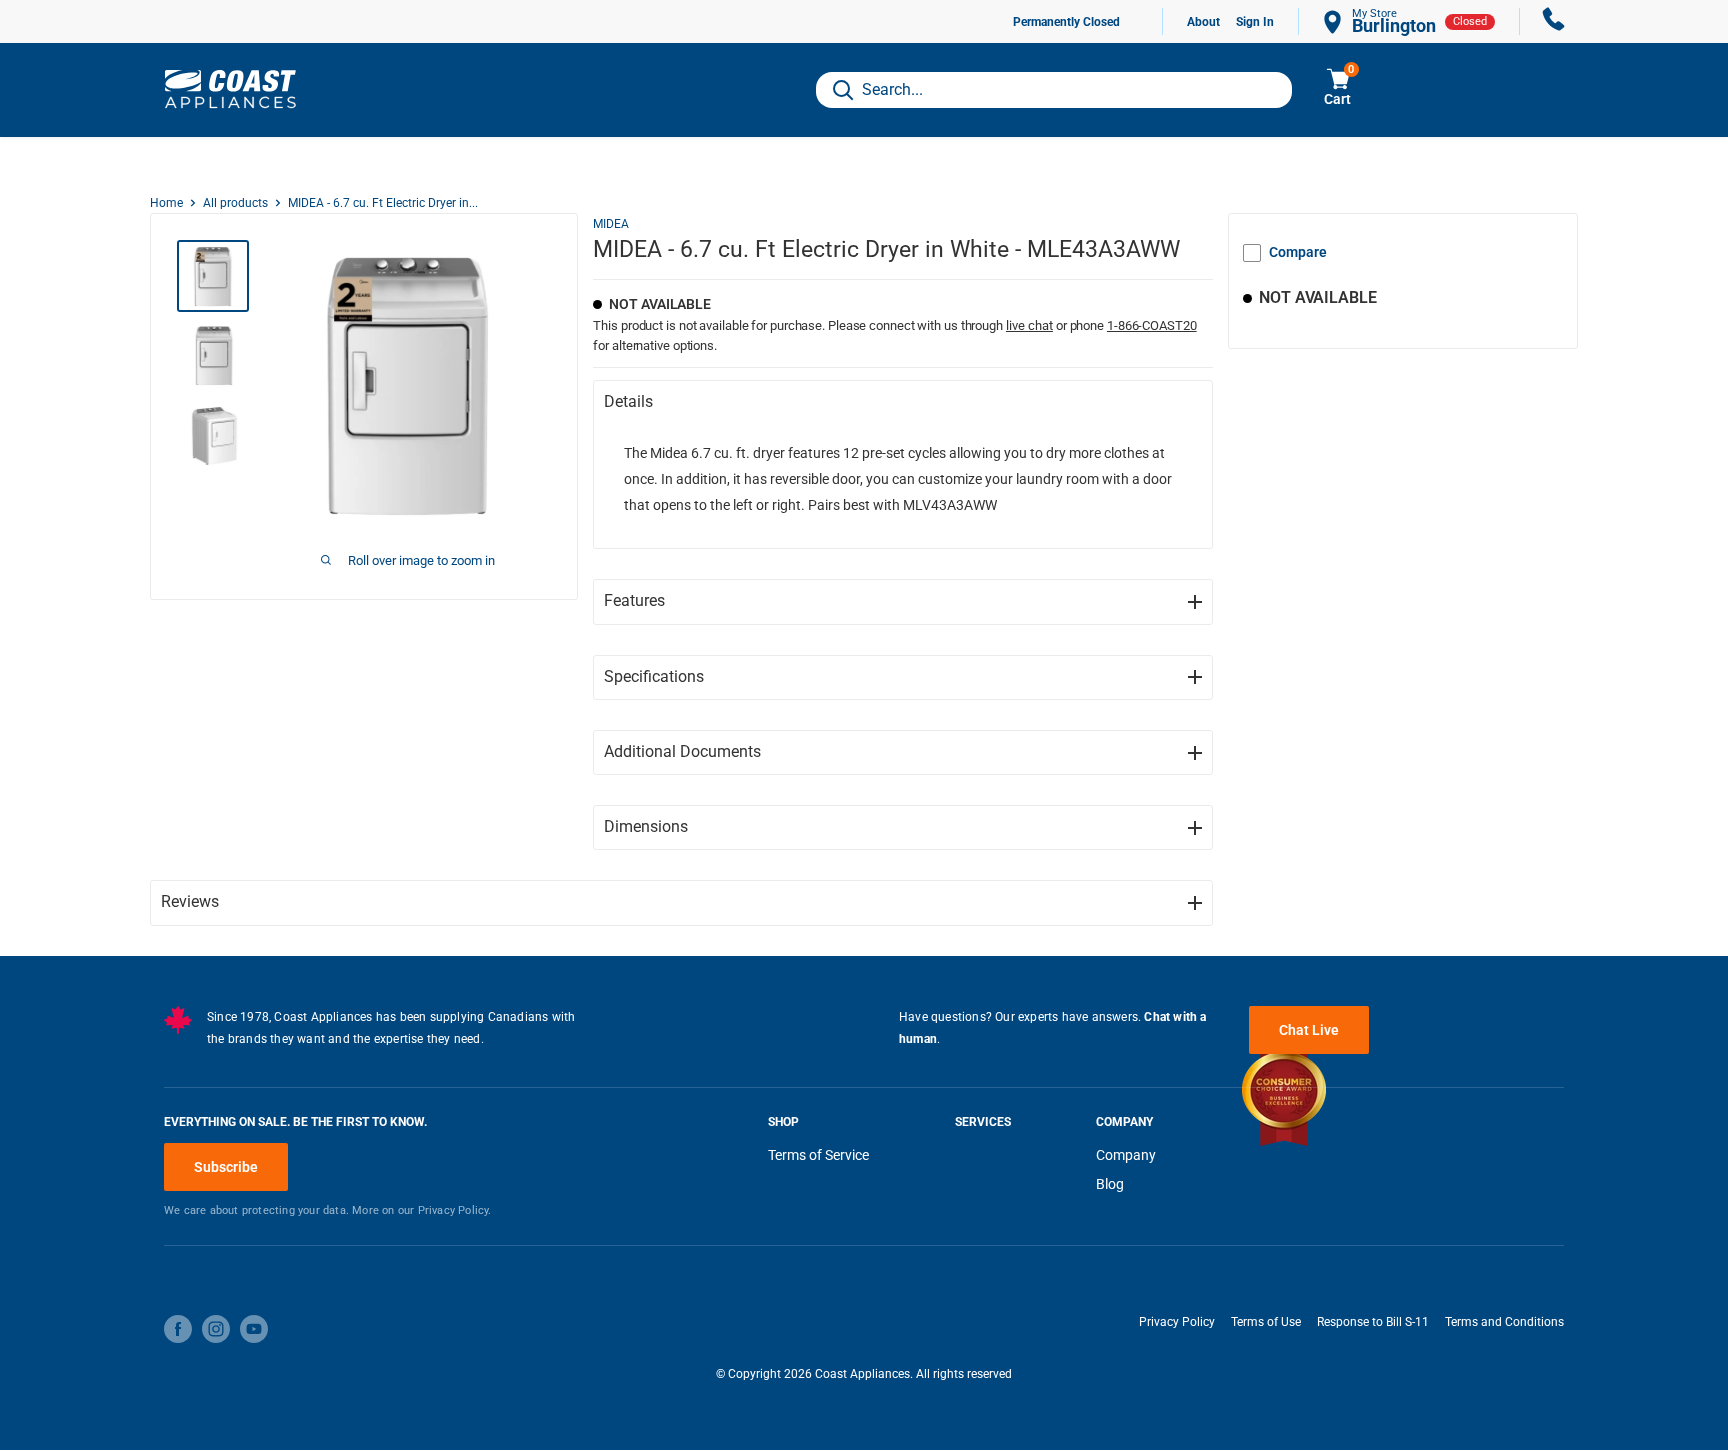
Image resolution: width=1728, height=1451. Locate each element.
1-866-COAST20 (1152, 325)
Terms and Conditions (1504, 1322)
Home (166, 203)
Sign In (1255, 22)
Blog (1110, 1184)
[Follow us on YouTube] (254, 1329)
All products (235, 203)
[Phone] (1554, 21)
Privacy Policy (1177, 1322)
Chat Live (1309, 1030)
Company (1126, 1155)
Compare (1298, 252)
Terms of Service (818, 1155)
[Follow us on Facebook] (178, 1329)
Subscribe (226, 1167)
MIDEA (611, 224)
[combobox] (1054, 90)
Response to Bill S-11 (1373, 1322)
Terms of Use (1266, 1322)
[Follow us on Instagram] (216, 1329)
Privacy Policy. (455, 1210)
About (1203, 22)
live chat (1029, 325)
